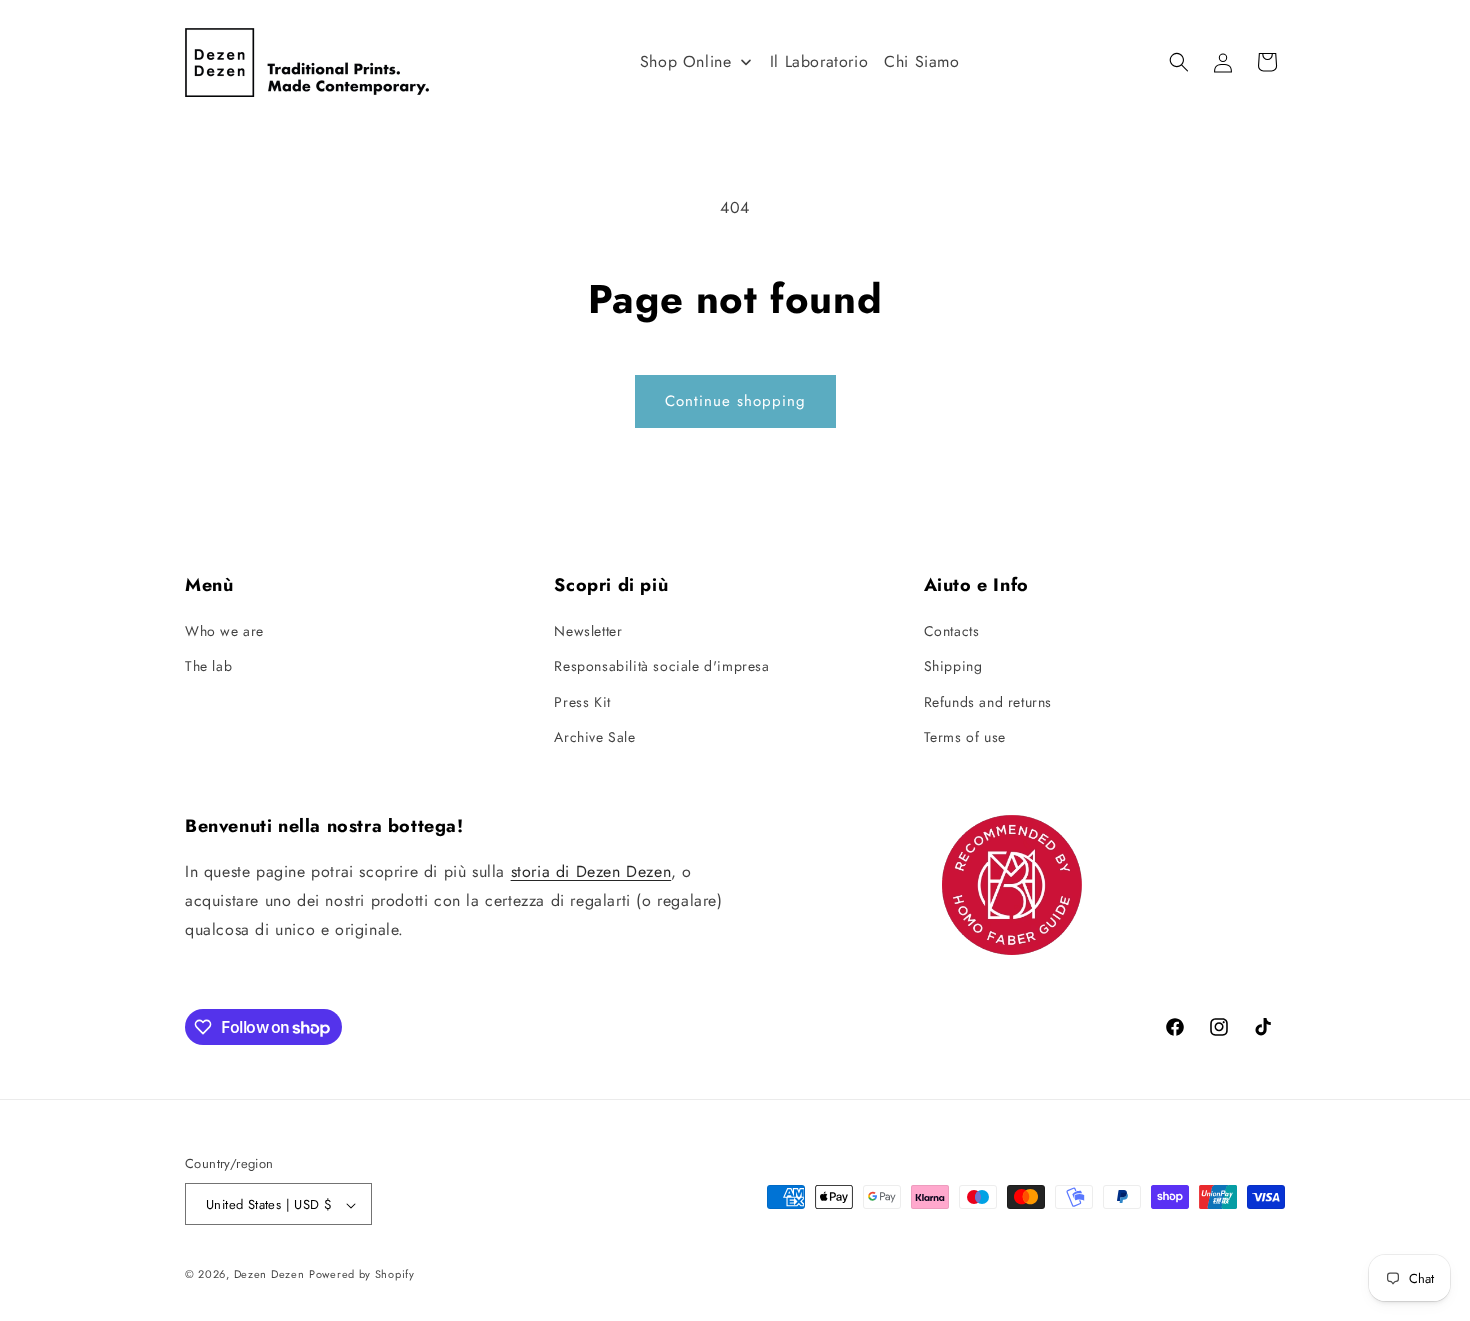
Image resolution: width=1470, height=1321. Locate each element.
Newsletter (588, 631)
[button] (1179, 62)
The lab (208, 667)
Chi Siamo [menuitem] (921, 61)
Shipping (953, 667)
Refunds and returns (988, 702)
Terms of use (965, 737)
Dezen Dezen (269, 1275)
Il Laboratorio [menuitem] (819, 61)
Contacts (952, 631)
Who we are (224, 631)
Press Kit (582, 702)
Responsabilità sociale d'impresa (661, 667)
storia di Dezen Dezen (591, 872)
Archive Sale (594, 737)
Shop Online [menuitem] (686, 61)
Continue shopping (735, 401)
